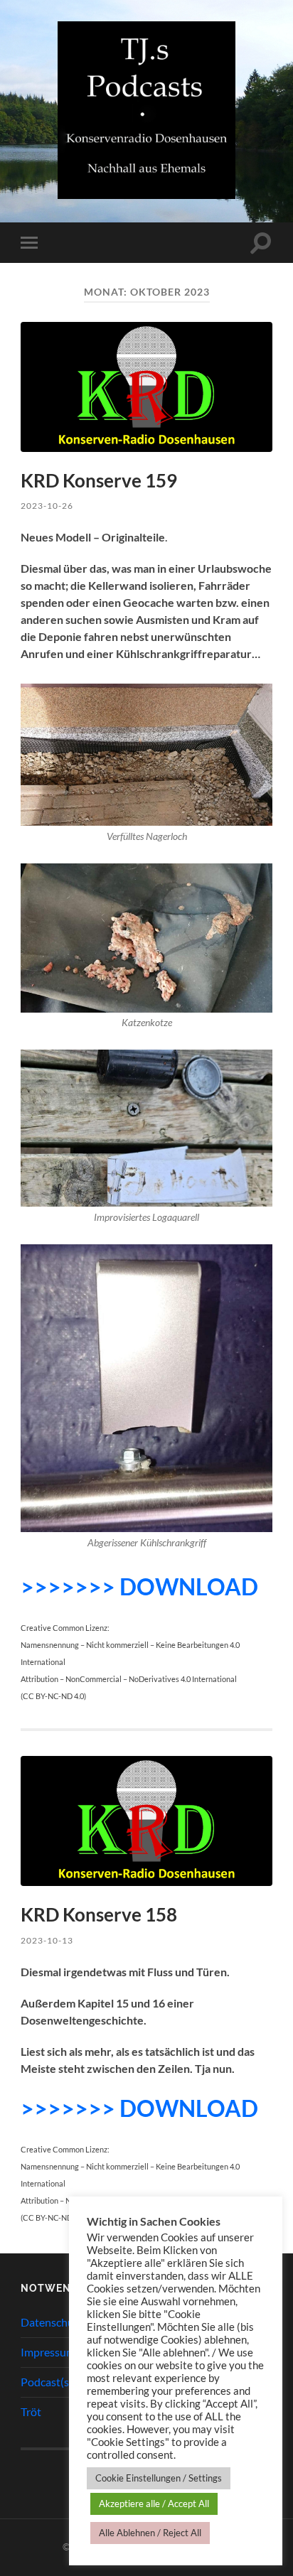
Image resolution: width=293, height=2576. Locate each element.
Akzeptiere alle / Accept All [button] (154, 2504)
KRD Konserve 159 (99, 480)
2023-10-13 (47, 1940)
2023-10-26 (47, 506)
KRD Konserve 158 (99, 1914)
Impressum (48, 2352)
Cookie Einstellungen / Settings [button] (159, 2478)
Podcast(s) (47, 2382)
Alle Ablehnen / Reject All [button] (150, 2533)
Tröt (31, 2411)
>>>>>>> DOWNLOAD (139, 1586)
